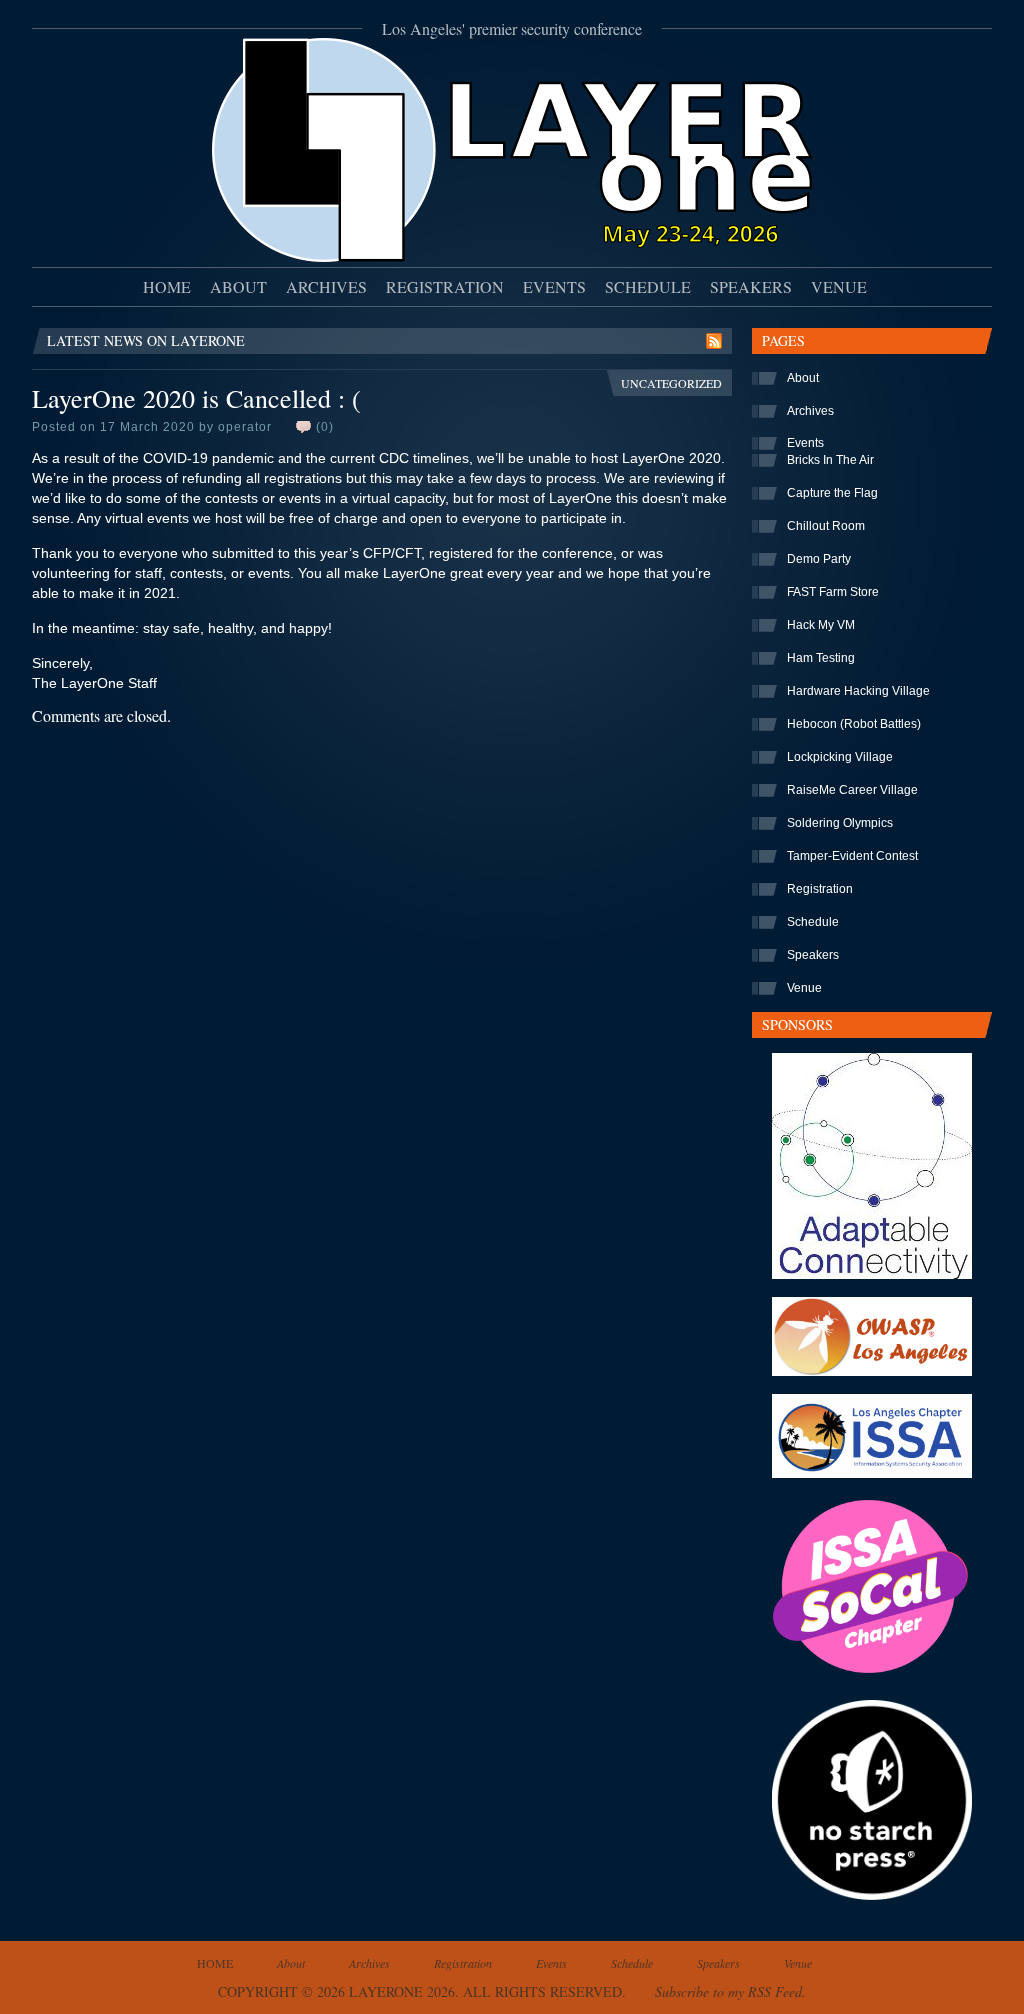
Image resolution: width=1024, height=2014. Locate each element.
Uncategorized (671, 383)
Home (167, 286)
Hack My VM (821, 625)
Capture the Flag (832, 493)
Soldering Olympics (840, 823)
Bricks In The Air (830, 460)
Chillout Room (826, 526)
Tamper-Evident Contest (852, 856)
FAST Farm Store (833, 592)
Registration (445, 286)
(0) (325, 427)
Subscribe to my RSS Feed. (730, 1991)
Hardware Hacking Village (858, 691)
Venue (839, 286)
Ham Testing (821, 658)
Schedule (648, 286)
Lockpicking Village (840, 757)
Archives (326, 286)
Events (554, 286)
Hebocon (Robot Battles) (854, 724)
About (238, 286)
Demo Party (819, 559)
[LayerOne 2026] (512, 255)
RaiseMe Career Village (852, 790)
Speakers (751, 286)
